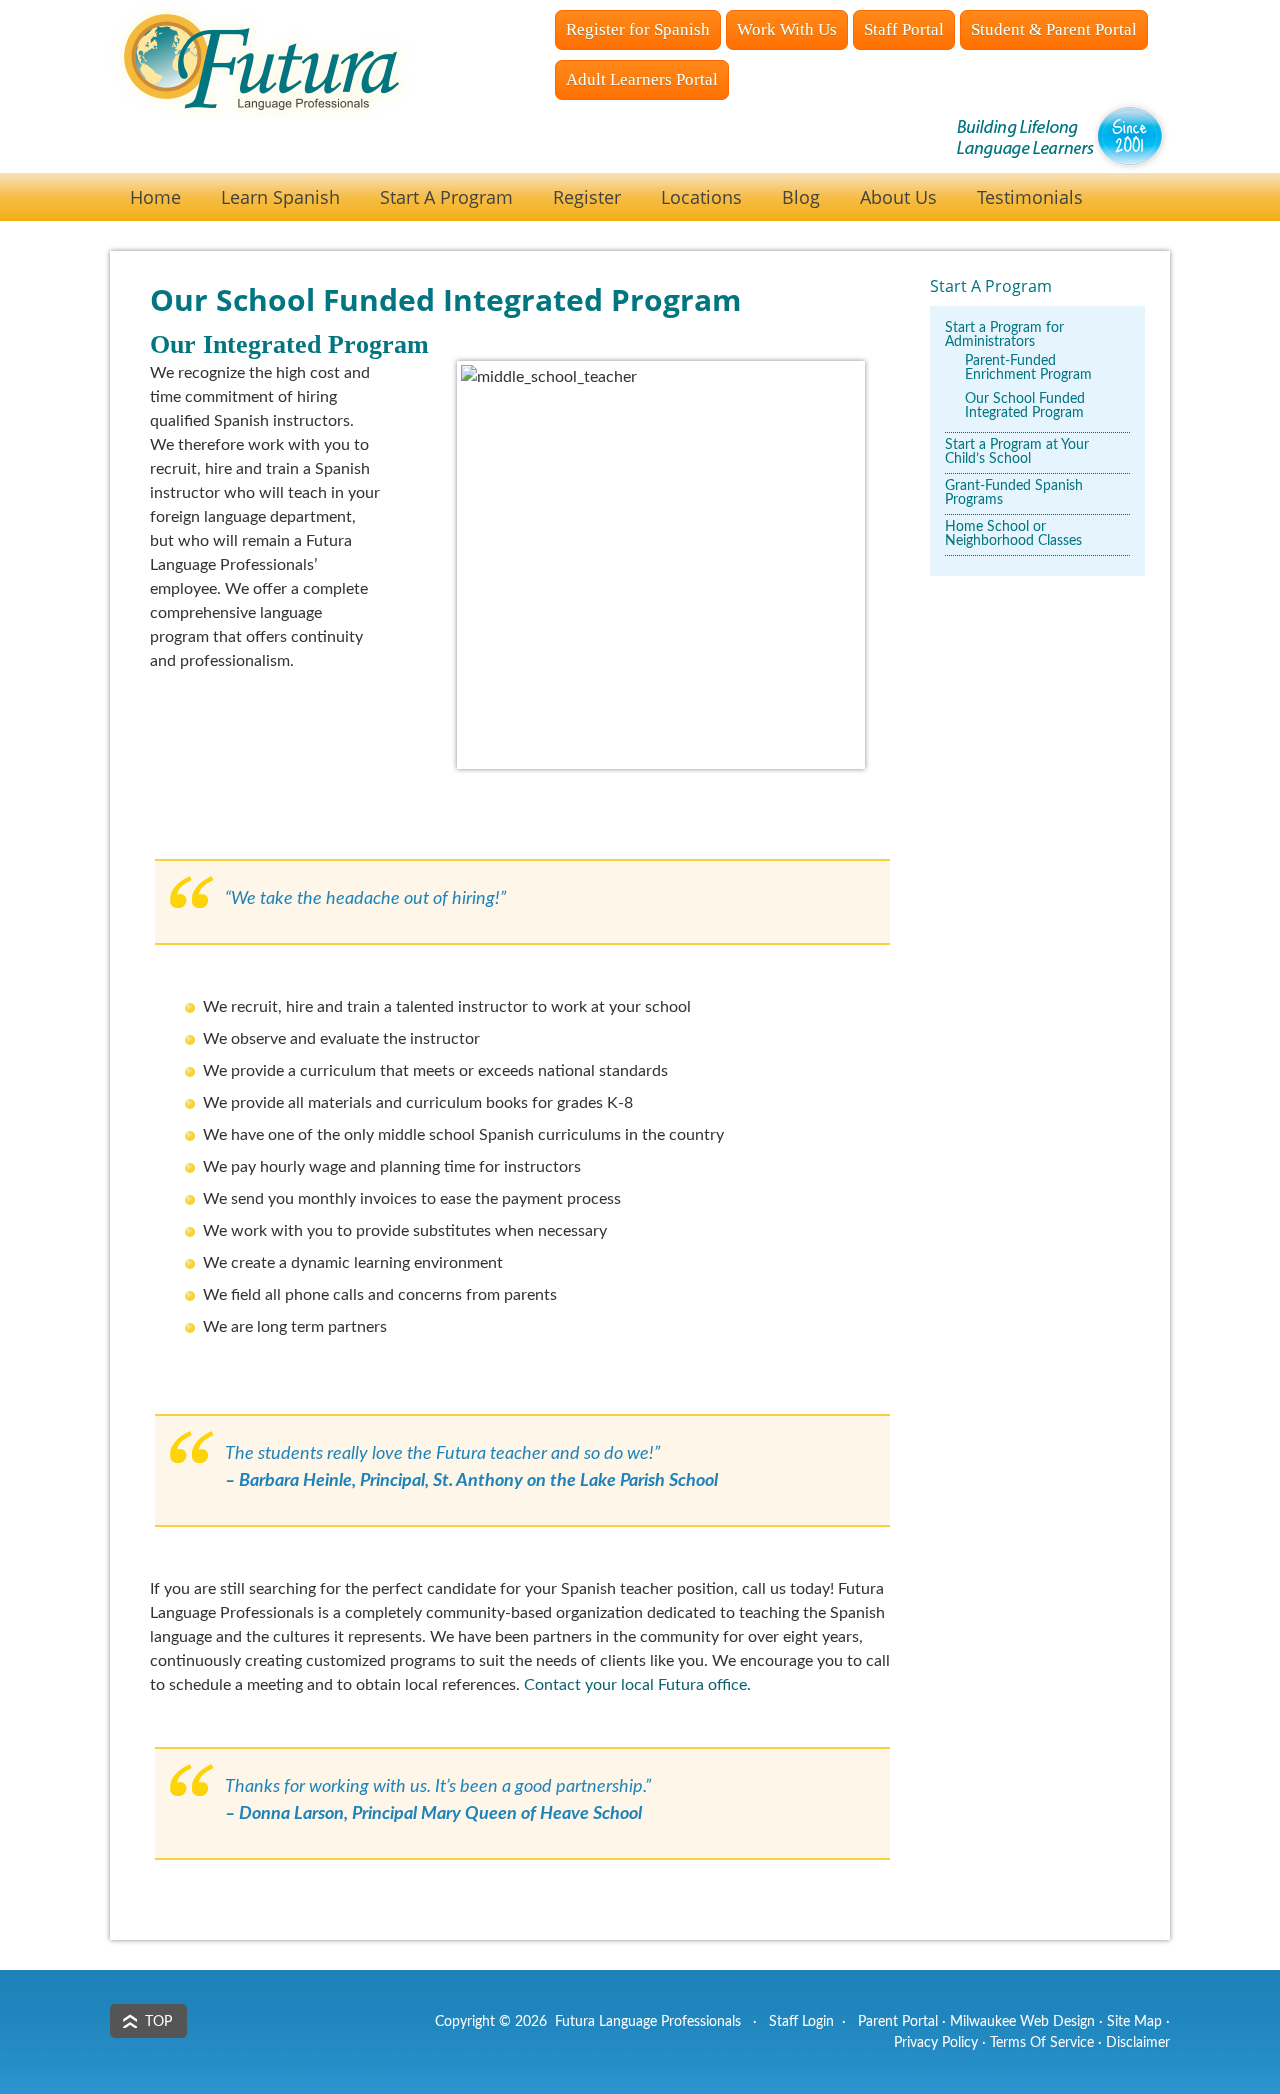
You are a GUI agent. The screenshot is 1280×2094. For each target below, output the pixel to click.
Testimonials (1030, 197)
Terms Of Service (1042, 2043)
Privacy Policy (936, 2043)
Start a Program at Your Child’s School (1017, 452)
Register (587, 197)
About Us (898, 197)
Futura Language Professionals (310, 95)
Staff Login (801, 2022)
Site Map (1134, 2022)
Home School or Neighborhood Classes (1013, 534)
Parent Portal (898, 2022)
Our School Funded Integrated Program (1025, 406)
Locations (701, 197)
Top (158, 2022)
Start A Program (446, 197)
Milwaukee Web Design (1022, 2022)
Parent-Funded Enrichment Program (1028, 368)
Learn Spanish (280, 197)
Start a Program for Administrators (1004, 335)
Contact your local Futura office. (637, 1685)
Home (155, 197)
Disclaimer (1138, 2043)
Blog (801, 197)
